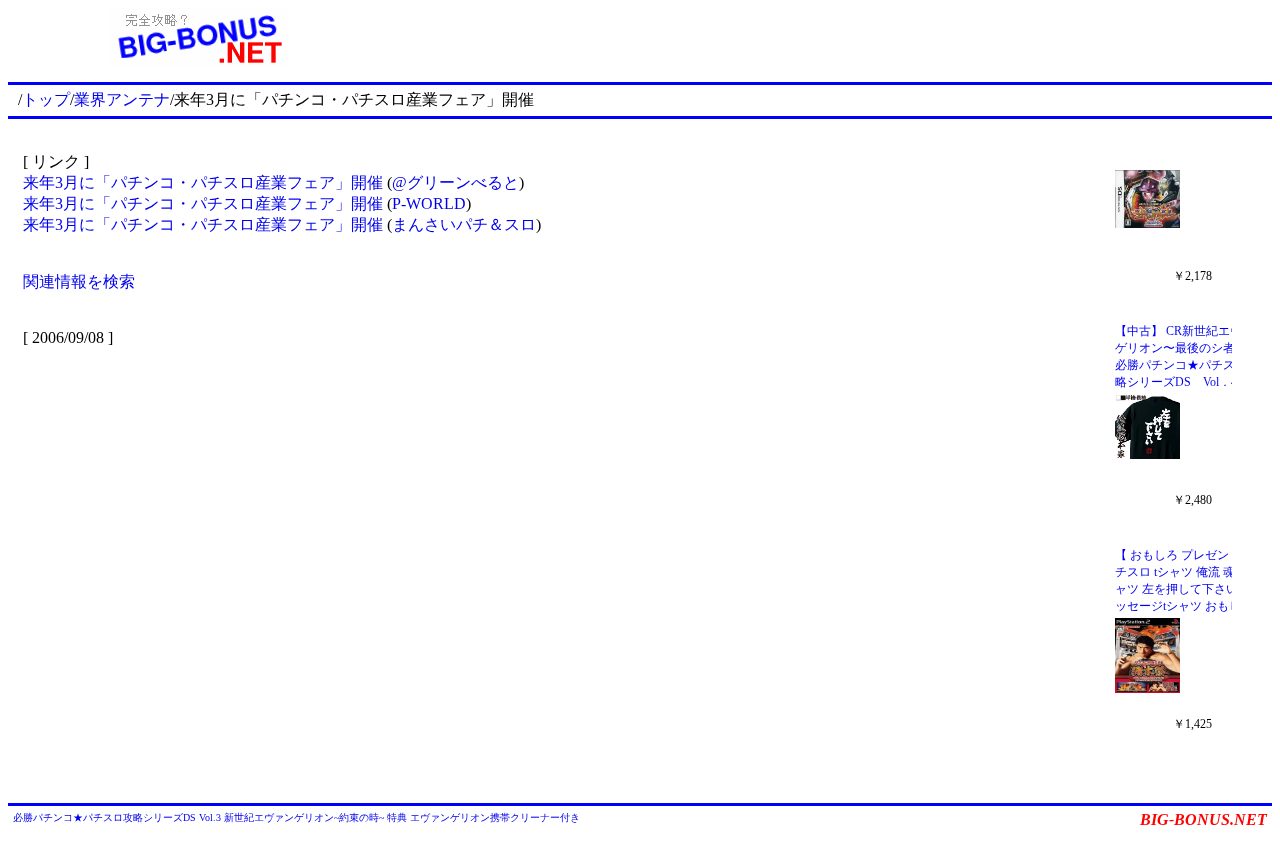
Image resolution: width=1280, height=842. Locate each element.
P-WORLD (429, 203)
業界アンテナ (122, 99)
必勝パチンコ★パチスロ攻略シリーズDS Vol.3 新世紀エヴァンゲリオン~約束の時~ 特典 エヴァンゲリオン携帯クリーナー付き (296, 817)
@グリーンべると (455, 182)
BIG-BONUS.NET (1203, 819)
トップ (46, 99)
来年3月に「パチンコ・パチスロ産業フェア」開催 (203, 182)
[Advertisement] (830, 38)
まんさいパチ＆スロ (464, 224)
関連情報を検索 (79, 281)
